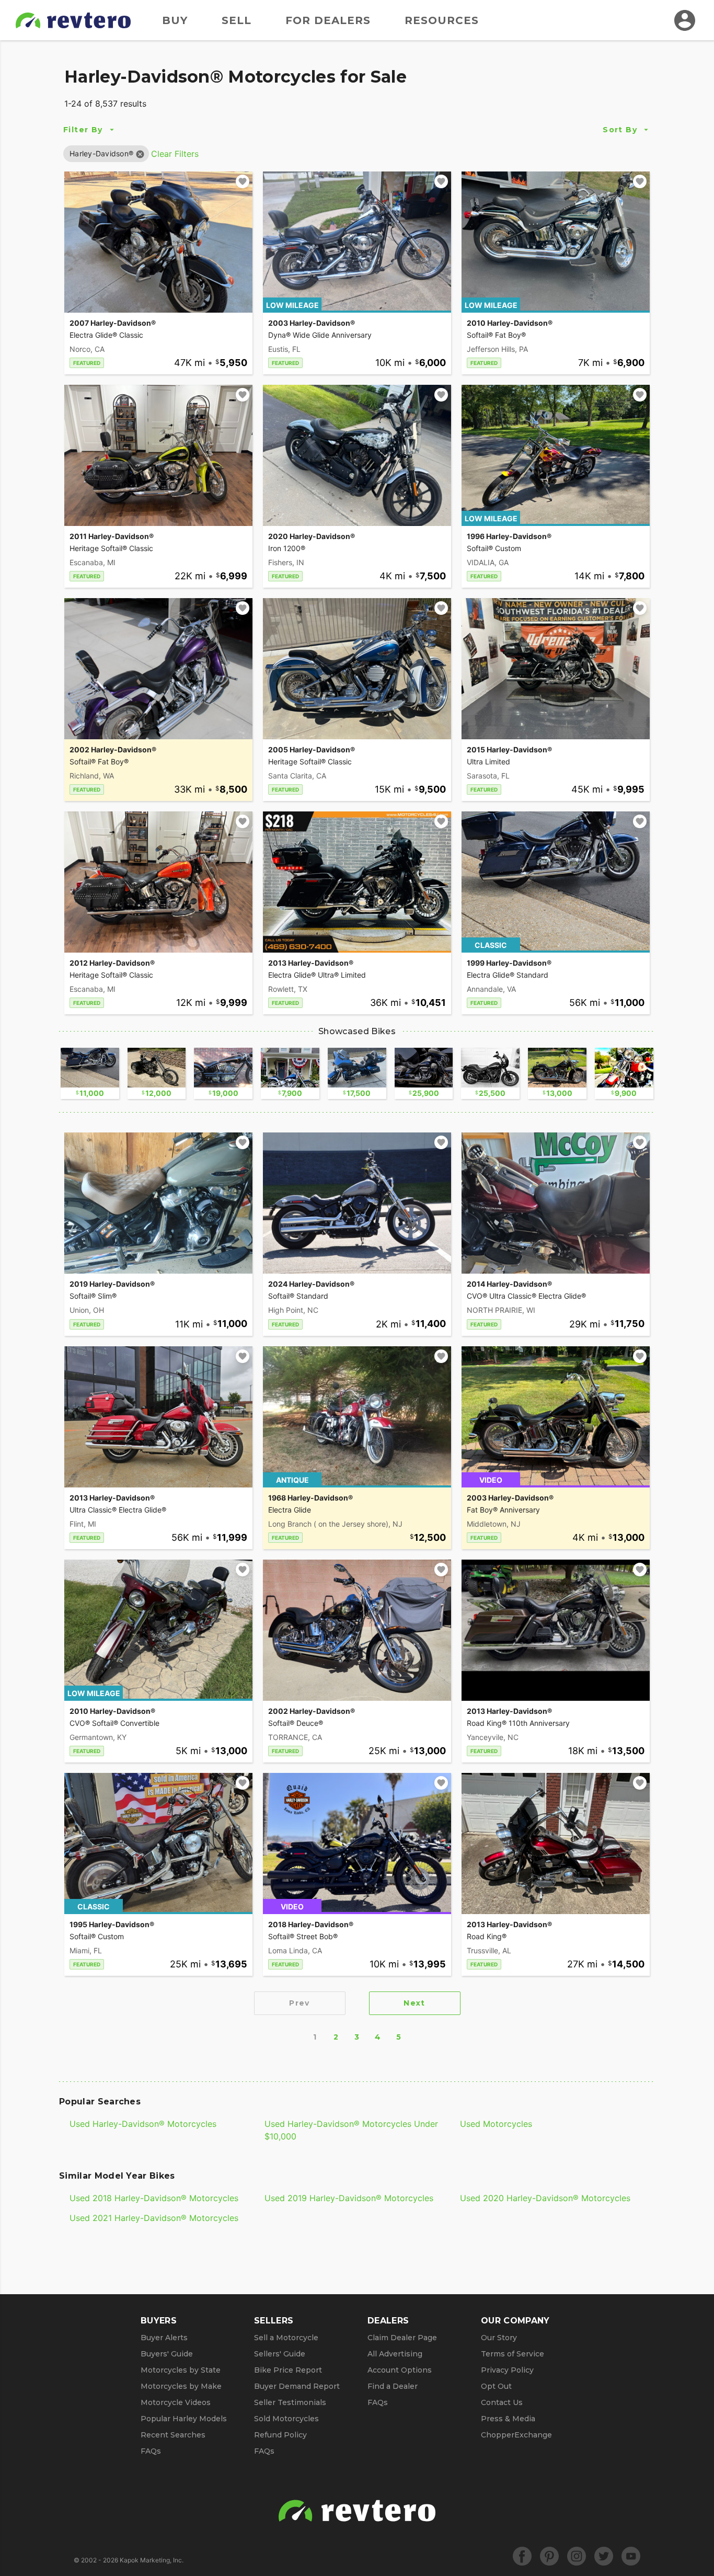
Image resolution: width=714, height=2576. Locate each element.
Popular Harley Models (184, 2419)
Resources (442, 20)
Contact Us (502, 2402)
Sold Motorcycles (286, 2419)
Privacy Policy (507, 2370)
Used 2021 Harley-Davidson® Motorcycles (154, 2218)
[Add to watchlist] (243, 181)
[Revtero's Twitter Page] (604, 2556)
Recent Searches (173, 2435)
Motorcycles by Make (181, 2386)
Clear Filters (175, 154)
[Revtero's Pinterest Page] (549, 2556)
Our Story (499, 2338)
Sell (237, 20)
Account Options (400, 2370)
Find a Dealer (393, 2386)
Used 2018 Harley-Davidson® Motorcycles (154, 2198)
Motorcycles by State (181, 2370)
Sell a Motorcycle (286, 2338)
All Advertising (395, 2354)
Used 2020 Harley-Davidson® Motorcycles (545, 2198)
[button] (101, 153)
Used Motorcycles (496, 2124)
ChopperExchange (516, 2435)
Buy (175, 20)
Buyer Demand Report (297, 2386)
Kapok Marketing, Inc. (152, 2560)
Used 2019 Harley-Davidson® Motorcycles (349, 2198)
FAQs (151, 2451)
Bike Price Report (288, 2370)
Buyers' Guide (167, 2354)
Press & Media (508, 2419)
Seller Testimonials (290, 2402)
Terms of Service (513, 2354)
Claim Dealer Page (402, 2338)
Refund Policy (280, 2435)
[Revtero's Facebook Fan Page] (522, 2556)
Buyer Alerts (164, 2338)
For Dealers (328, 20)
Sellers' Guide (280, 2354)
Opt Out (496, 2386)
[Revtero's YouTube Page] (631, 2556)
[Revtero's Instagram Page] (577, 2556)
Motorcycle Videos (176, 2402)
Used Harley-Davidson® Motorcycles (143, 2124)
